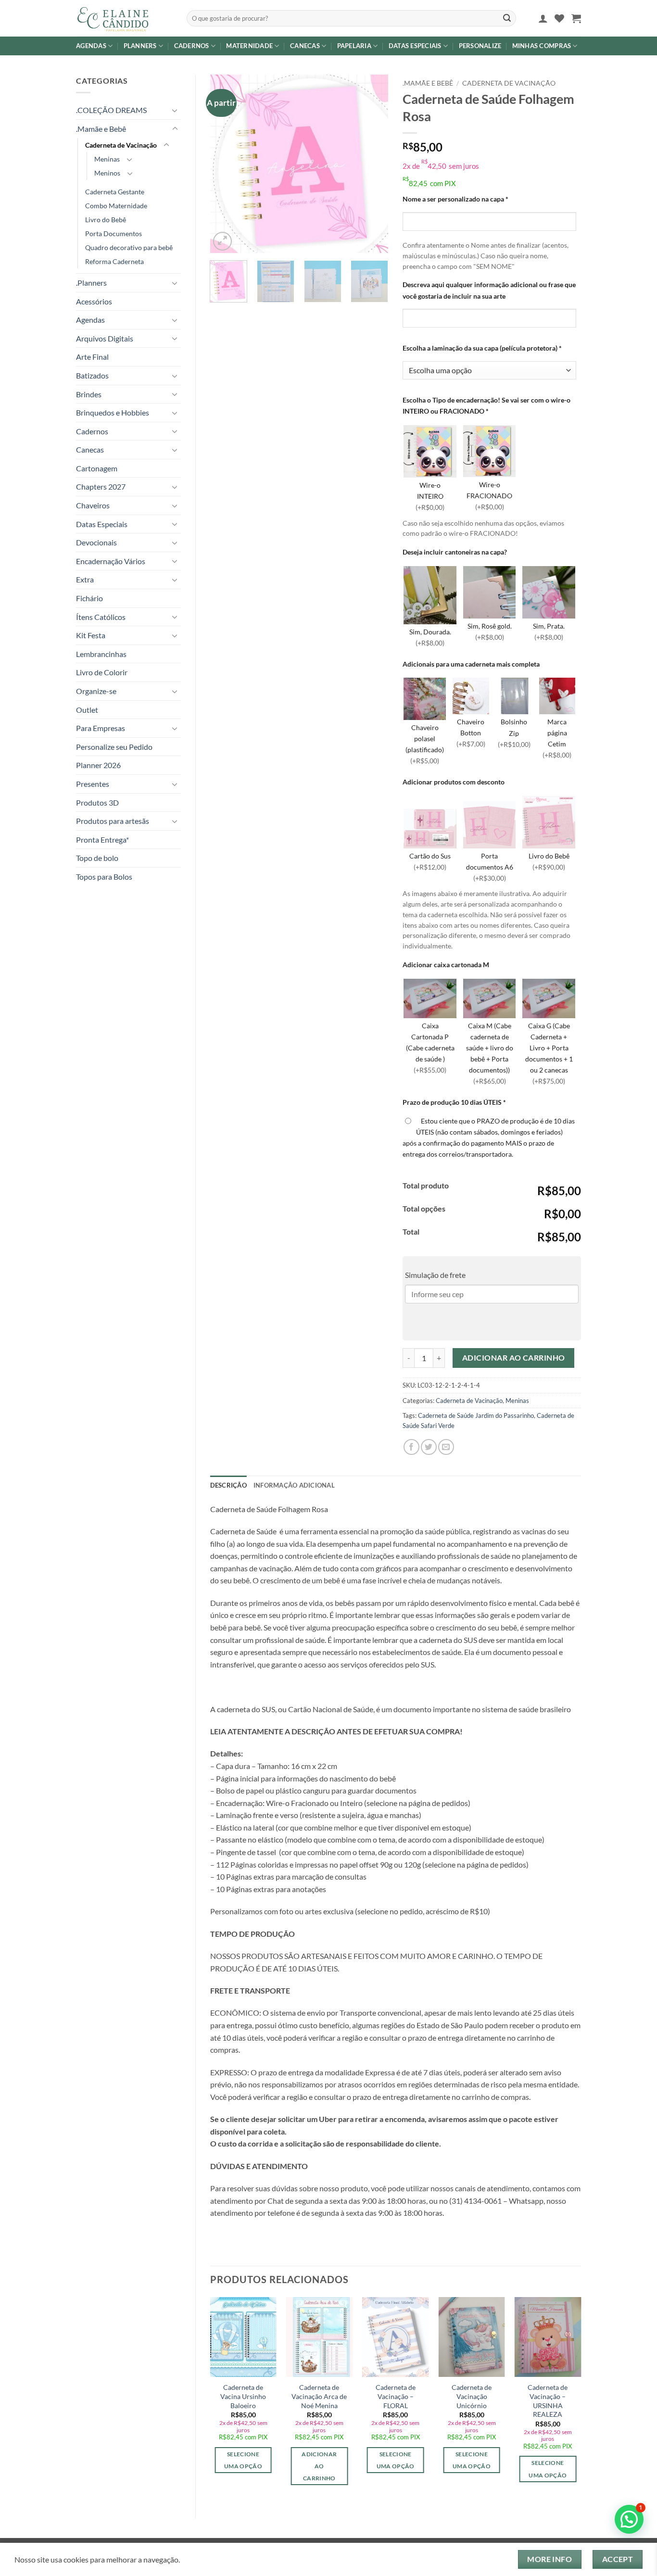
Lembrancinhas (101, 654)
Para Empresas (101, 728)
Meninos (107, 173)
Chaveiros (93, 505)
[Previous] (226, 164)
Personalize (480, 46)
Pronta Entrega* (102, 840)
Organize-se (96, 691)
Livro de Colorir (102, 672)
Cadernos (192, 46)
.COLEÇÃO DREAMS (111, 110)
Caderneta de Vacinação (121, 145)
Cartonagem (97, 468)
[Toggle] (175, 110)
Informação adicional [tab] (294, 1485)
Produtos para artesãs (113, 821)
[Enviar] (507, 18)
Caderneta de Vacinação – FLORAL (396, 2396)
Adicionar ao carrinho (514, 1358)
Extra (85, 579)
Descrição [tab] (228, 1485)
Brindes (89, 394)
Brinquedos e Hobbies (113, 412)
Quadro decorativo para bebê (129, 247)
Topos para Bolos (104, 877)
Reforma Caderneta (114, 261)
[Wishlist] (559, 18)
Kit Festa (91, 635)
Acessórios (94, 301)
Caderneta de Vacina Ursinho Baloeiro (243, 2396)
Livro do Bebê (106, 220)
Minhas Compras (542, 46)
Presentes (93, 784)
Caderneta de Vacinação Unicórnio (472, 2396)
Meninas (107, 159)
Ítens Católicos (101, 617)
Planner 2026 (98, 765)
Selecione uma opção (243, 2460)
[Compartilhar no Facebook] (411, 1447)
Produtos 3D (97, 802)
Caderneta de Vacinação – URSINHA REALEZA (548, 2401)
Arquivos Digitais (105, 338)
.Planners (91, 283)
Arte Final (92, 357)
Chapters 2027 (101, 486)
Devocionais (96, 542)
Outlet (87, 710)
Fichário (89, 598)
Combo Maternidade (116, 206)
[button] (543, 18)
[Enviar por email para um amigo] (446, 1447)
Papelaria (354, 46)
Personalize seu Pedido (114, 747)
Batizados (92, 375)
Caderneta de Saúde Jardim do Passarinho (476, 1415)
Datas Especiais (415, 46)
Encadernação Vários (111, 561)
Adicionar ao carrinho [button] (319, 2466)
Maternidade (249, 46)
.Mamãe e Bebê (101, 129)
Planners (140, 46)
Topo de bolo (97, 858)
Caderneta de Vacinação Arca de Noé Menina (319, 2396)
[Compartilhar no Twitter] (429, 1447)
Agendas (91, 46)
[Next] (373, 164)
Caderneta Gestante (115, 192)
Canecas (305, 46)
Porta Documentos (114, 234)
